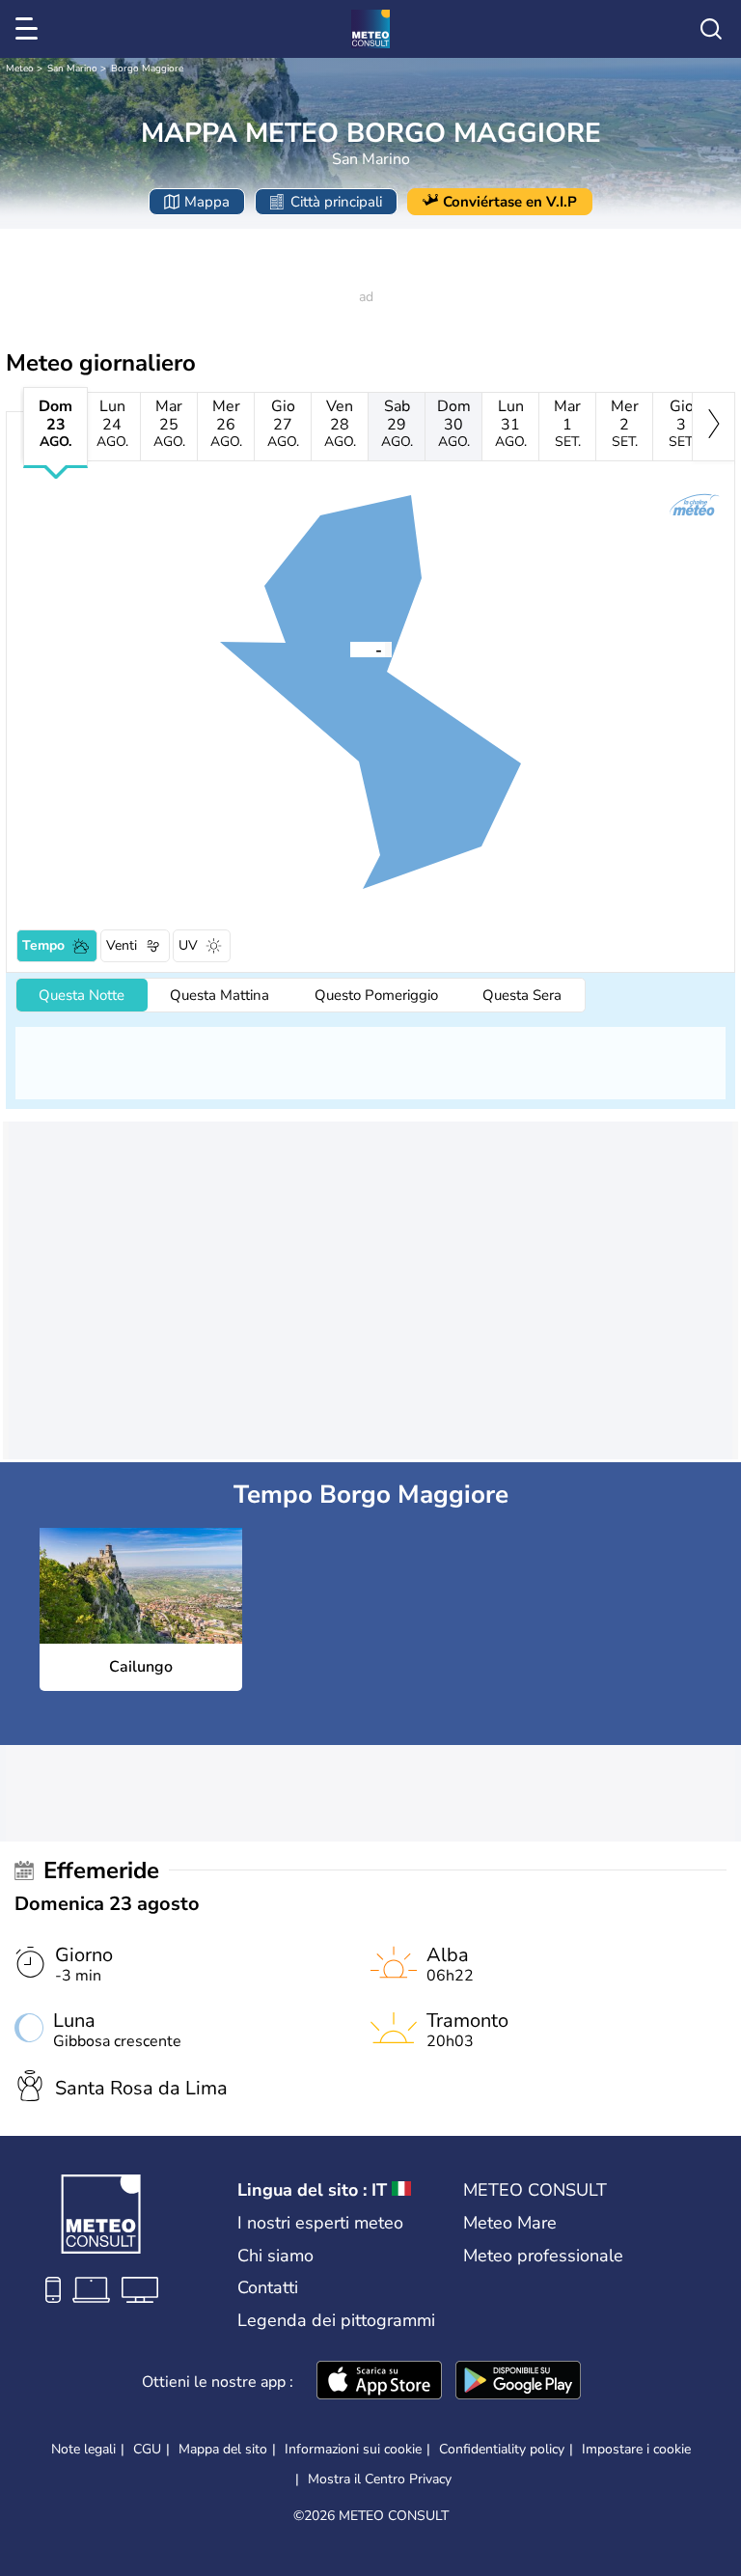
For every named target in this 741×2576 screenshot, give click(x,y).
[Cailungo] (350, 649)
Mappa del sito (223, 2449)
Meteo (20, 69)
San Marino (72, 69)
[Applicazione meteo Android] (518, 2382)
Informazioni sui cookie (353, 2449)
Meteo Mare (510, 2223)
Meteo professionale (543, 2256)
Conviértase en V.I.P (510, 202)
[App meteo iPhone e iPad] (379, 2382)
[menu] (30, 29)
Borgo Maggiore (147, 69)
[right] (714, 427)
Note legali (83, 2449)
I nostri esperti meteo (320, 2223)
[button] (350, 649)
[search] (711, 29)
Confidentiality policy (502, 2449)
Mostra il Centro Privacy (380, 2479)
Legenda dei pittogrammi (336, 2320)
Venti (122, 945)
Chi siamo (275, 2256)
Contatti (268, 2287)
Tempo (43, 945)
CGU (147, 2449)
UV (188, 945)
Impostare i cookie (636, 2450)
